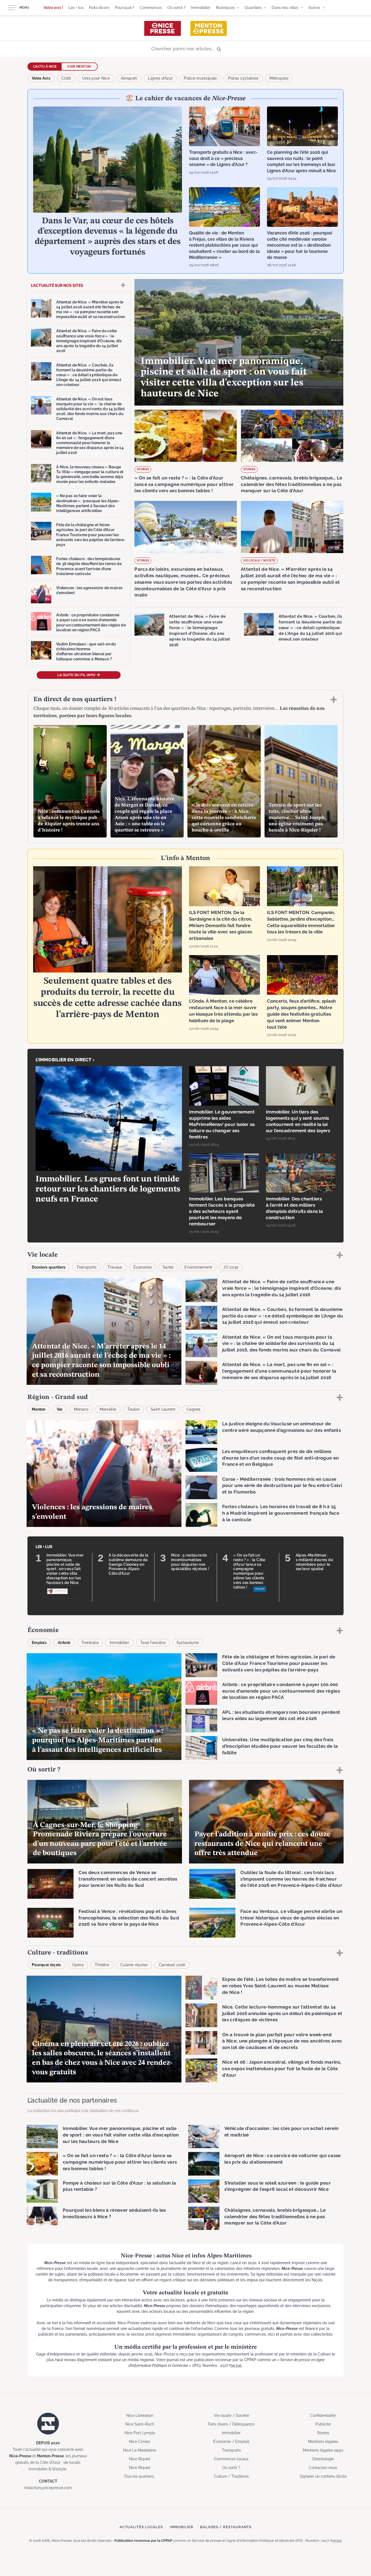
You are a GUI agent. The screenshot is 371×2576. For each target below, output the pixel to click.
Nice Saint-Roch (140, 2424)
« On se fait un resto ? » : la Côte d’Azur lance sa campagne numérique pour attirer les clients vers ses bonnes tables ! (184, 484)
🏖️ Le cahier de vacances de (185, 99)
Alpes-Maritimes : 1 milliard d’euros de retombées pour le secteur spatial (314, 1562)
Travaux (115, 1267)
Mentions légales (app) (323, 2450)
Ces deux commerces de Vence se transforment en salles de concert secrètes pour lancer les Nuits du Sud (128, 1879)
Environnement (198, 1267)
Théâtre (102, 1965)
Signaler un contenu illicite (323, 2476)
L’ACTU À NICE (45, 67)
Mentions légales (323, 2442)
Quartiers (253, 8)
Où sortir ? (177, 8)
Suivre (314, 8)
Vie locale (43, 1255)
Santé (168, 1267)
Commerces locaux (231, 2459)
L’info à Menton (185, 858)
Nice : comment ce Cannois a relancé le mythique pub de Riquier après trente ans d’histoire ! (69, 821)
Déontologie (323, 2459)
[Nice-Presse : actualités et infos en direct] (163, 28)
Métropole (279, 78)
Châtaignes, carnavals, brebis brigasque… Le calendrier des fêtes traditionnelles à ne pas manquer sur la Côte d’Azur (292, 484)
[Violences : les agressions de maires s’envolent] (41, 594)
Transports (87, 1267)
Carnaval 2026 (172, 1965)
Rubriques (225, 8)
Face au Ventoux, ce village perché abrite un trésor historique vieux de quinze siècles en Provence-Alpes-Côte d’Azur (291, 1918)
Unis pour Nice (96, 78)
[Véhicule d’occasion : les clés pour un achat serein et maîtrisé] (204, 2136)
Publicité (323, 2424)
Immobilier (201, 8)
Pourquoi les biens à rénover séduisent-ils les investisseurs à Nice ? (114, 2213)
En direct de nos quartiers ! (75, 699)
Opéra (78, 1965)
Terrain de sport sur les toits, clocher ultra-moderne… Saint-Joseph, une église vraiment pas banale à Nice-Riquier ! (297, 818)
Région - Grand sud (58, 1397)
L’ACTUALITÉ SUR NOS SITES (57, 285)
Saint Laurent (163, 1409)
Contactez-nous (323, 2468)
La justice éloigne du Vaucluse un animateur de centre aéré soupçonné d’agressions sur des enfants (282, 1427)
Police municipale (200, 78)
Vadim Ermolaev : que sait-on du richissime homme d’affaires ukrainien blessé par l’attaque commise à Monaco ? (86, 652)
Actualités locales (141, 2527)
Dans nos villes (285, 8)
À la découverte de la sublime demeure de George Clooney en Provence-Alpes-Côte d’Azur (128, 1564)
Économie (142, 1267)
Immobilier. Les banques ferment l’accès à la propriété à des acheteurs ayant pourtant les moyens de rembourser (222, 1211)
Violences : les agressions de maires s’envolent (89, 590)
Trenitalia (90, 1643)
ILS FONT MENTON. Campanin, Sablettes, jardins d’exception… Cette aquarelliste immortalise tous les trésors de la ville (301, 922)
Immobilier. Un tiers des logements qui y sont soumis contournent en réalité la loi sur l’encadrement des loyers (298, 1121)
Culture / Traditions (231, 2476)
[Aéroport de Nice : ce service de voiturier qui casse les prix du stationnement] (204, 2164)
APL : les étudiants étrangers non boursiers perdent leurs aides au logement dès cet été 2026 (281, 1715)
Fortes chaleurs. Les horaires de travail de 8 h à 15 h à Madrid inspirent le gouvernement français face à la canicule (281, 1513)
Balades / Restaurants (226, 2527)
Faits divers (99, 8)
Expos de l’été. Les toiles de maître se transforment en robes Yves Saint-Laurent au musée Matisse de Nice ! (281, 1986)
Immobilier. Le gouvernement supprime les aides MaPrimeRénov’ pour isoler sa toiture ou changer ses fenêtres (222, 1124)
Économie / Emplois (231, 2442)
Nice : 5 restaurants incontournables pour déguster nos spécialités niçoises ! (190, 1562)
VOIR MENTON (79, 67)
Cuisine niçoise (134, 1965)
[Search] (185, 49)
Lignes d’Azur (160, 78)
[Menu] (12, 8)
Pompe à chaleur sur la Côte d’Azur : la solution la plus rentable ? (119, 2186)
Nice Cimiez (140, 2442)
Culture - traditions (58, 1953)
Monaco (81, 1409)
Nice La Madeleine (140, 2450)
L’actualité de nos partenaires (72, 2100)
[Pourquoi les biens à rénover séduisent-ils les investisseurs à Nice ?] (42, 2218)
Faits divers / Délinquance (231, 2424)
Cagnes (194, 1409)
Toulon (133, 1409)
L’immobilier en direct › (65, 1060)
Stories (143, 469)
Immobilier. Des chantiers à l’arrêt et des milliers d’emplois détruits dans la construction (295, 1208)
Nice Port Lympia (140, 2433)
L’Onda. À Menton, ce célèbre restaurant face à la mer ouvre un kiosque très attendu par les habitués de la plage (223, 1011)
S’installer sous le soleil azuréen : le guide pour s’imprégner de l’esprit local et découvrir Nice (278, 2186)
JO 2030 (231, 1267)
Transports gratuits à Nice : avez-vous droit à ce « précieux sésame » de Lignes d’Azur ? (223, 158)
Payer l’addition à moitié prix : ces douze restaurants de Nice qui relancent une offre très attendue (262, 1844)
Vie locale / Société (259, 561)
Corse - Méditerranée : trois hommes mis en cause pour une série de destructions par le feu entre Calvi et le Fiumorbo (282, 1486)
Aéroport (129, 78)
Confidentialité (323, 2415)
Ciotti (66, 78)
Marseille (108, 1409)
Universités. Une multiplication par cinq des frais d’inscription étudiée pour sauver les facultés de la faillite (280, 1746)
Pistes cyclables (243, 78)
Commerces (151, 8)
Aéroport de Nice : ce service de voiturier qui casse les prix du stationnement (283, 2159)
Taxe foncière (153, 1643)
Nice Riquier (140, 2459)
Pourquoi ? (125, 8)
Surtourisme (188, 1643)
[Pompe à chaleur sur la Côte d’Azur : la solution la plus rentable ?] (42, 2191)
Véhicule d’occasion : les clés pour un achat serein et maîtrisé (281, 2132)
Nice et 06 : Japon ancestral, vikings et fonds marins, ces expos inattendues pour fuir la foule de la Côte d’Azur (282, 2069)
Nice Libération (140, 2415)
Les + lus (76, 8)
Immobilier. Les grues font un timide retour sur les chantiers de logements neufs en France (108, 1189)
